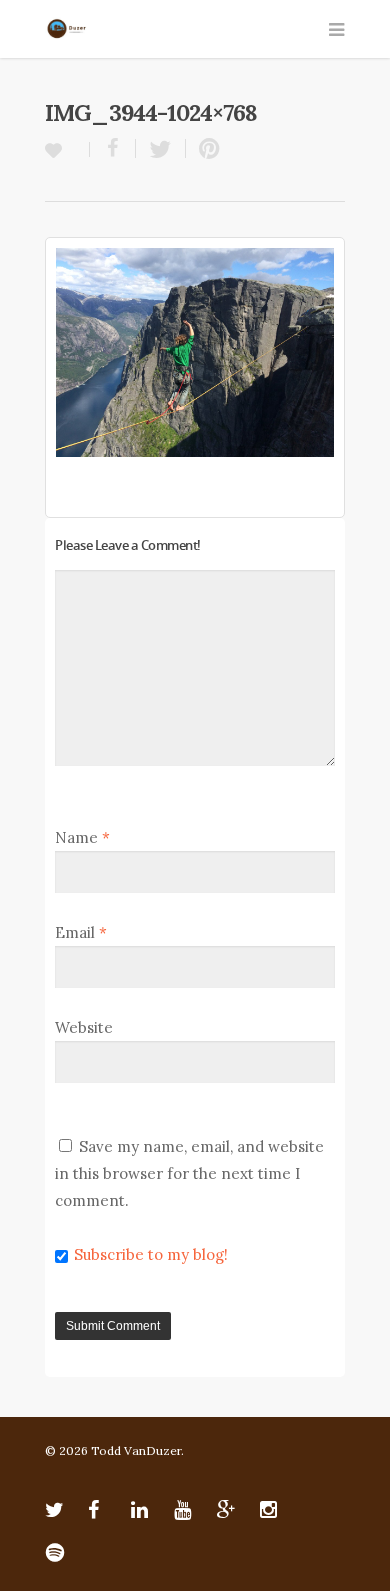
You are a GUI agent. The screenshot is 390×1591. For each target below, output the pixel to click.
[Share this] (113, 148)
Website (84, 1027)
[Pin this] (205, 148)
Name (82, 837)
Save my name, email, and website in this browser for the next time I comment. (189, 1173)
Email (81, 932)
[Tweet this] (161, 148)
